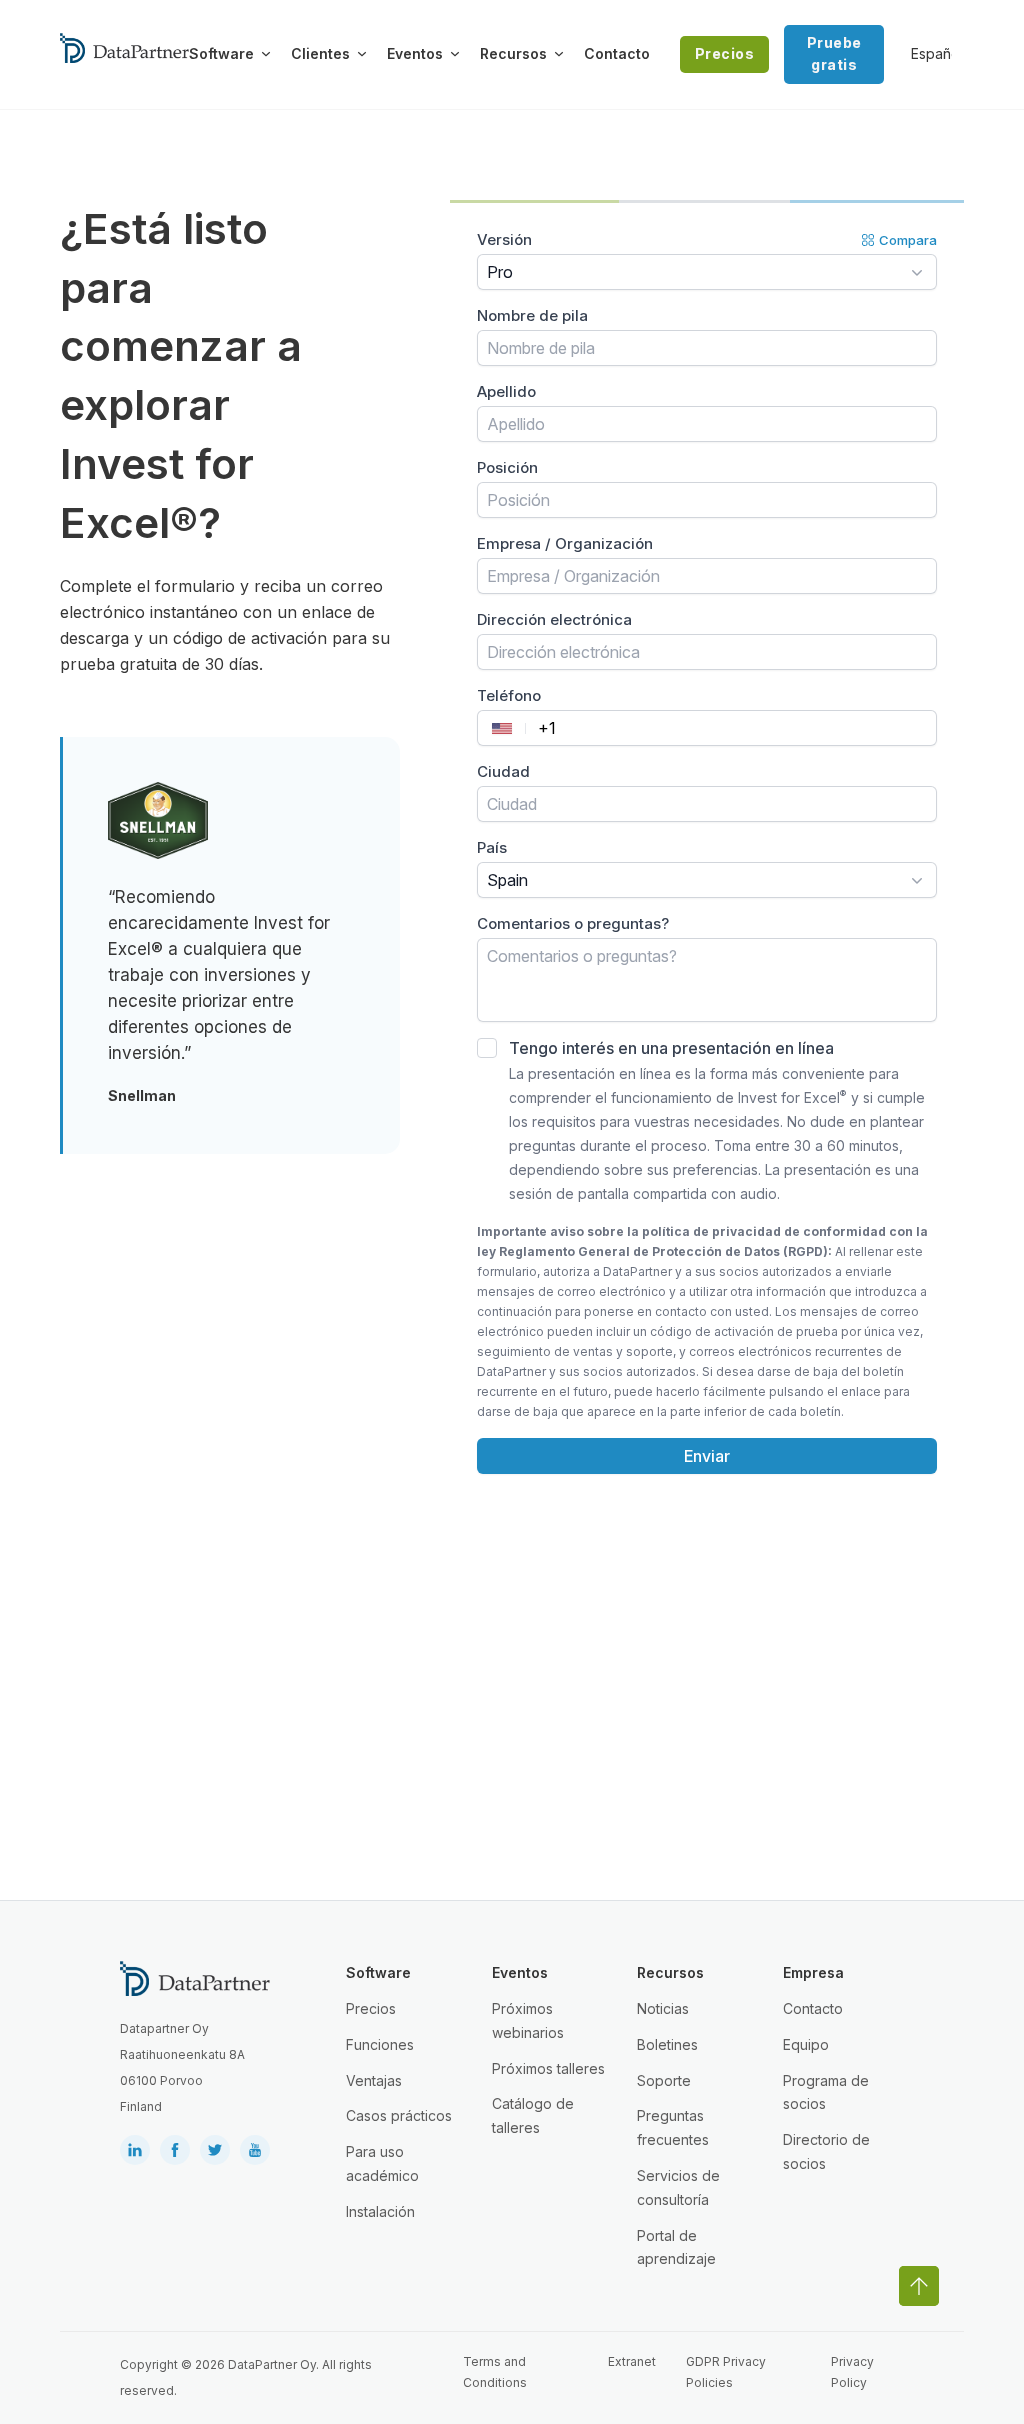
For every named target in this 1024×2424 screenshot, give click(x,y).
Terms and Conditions (495, 2371)
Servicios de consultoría (678, 2187)
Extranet (632, 2361)
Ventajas (374, 2080)
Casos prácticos (399, 2115)
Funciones (380, 2044)
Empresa (813, 1972)
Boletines (667, 2044)
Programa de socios (826, 2092)
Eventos (415, 53)
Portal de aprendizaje (676, 2247)
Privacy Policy (852, 2371)
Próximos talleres (548, 2068)
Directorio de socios (826, 2151)
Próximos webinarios (528, 2020)
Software (221, 53)
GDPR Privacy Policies (726, 2371)
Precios (725, 53)
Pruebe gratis (834, 53)
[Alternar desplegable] (266, 54)
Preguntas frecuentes (673, 2127)
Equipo (806, 2044)
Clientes (320, 53)
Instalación (380, 2211)
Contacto (617, 53)
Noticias (663, 2008)
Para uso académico (382, 2163)
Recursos (513, 53)
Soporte (664, 2080)
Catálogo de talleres (533, 2115)
